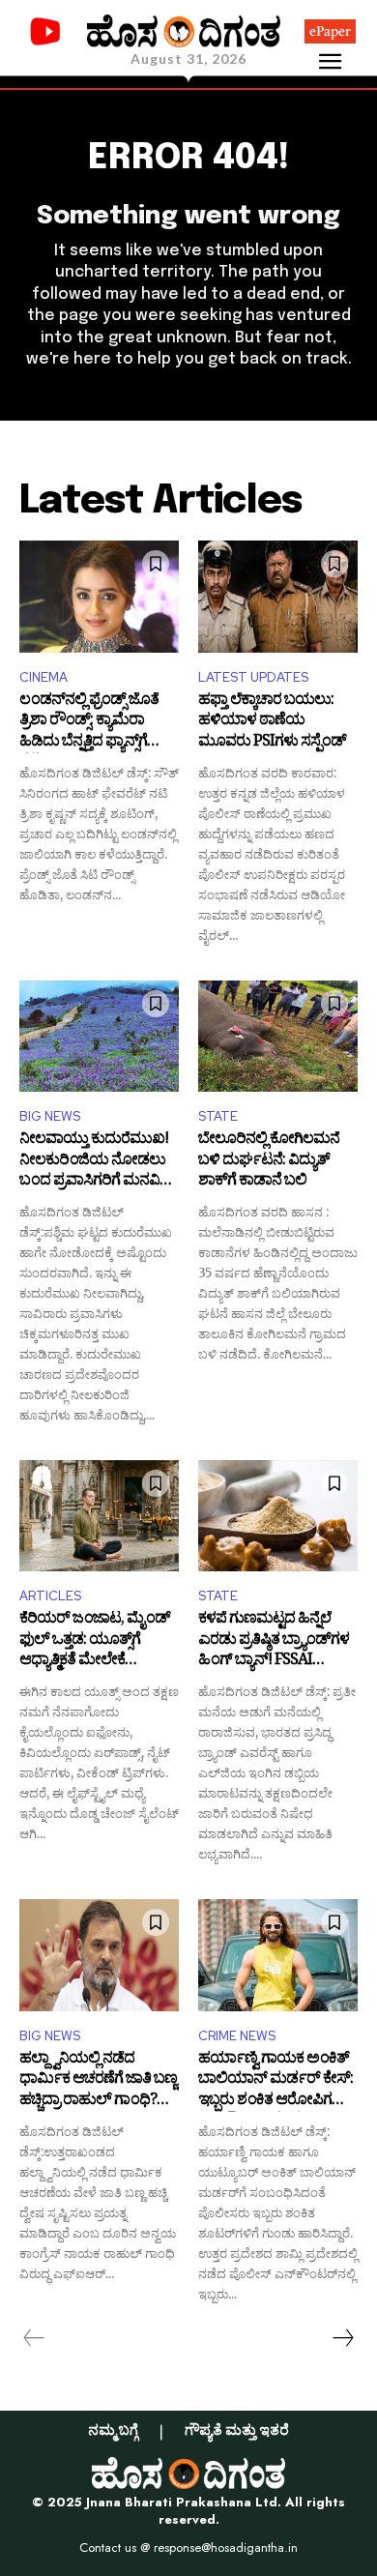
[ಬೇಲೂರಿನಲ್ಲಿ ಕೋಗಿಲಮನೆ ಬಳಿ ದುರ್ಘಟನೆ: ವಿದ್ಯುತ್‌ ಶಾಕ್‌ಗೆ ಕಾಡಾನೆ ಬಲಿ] (278, 1037)
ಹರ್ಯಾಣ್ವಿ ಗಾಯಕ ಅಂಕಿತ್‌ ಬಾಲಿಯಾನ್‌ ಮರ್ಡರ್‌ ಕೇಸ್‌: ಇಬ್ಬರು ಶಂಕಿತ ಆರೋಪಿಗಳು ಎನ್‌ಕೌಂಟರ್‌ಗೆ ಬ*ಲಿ (275, 2081)
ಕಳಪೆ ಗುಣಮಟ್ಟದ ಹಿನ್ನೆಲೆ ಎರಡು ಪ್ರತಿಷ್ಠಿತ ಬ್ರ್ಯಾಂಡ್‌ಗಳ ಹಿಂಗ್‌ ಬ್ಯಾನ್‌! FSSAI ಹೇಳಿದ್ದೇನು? (274, 1641)
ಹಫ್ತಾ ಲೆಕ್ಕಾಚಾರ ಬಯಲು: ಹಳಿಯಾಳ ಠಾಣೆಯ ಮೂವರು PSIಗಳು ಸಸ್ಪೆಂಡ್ (272, 723)
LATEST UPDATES (253, 677)
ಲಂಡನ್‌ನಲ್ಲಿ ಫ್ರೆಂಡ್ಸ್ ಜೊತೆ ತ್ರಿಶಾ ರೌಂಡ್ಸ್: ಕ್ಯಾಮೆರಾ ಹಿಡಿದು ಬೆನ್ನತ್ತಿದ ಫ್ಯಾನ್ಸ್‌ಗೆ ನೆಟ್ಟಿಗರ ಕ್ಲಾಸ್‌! (89, 723)
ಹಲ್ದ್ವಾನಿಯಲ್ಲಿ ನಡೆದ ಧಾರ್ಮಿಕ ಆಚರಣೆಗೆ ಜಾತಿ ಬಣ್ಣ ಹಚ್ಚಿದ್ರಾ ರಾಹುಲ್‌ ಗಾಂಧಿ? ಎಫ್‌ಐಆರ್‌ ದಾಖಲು (98, 2081)
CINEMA (43, 677)
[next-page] (342, 2338)
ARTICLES (50, 1596)
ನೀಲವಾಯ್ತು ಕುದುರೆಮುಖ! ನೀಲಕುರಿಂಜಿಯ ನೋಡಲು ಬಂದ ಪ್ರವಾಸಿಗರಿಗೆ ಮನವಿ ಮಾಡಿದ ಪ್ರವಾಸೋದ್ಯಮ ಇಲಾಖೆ (94, 1162)
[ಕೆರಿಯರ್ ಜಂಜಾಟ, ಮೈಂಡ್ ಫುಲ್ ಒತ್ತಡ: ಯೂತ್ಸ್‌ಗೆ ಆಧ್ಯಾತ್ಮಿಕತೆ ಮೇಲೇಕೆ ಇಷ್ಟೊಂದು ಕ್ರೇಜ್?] (99, 1516)
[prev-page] (34, 2338)
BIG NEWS (50, 1116)
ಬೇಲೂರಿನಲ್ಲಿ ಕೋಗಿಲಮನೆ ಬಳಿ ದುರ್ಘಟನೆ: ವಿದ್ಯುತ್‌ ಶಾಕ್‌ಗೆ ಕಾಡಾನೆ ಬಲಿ (269, 1162)
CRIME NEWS (237, 2036)
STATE (218, 1116)
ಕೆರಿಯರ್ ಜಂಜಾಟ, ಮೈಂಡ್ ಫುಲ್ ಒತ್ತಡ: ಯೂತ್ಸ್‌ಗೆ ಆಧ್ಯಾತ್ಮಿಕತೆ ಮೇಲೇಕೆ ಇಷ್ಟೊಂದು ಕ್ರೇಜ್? (95, 1641)
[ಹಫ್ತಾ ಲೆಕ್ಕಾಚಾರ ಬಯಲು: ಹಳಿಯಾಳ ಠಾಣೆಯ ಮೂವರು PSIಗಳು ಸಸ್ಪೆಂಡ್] (278, 597)
